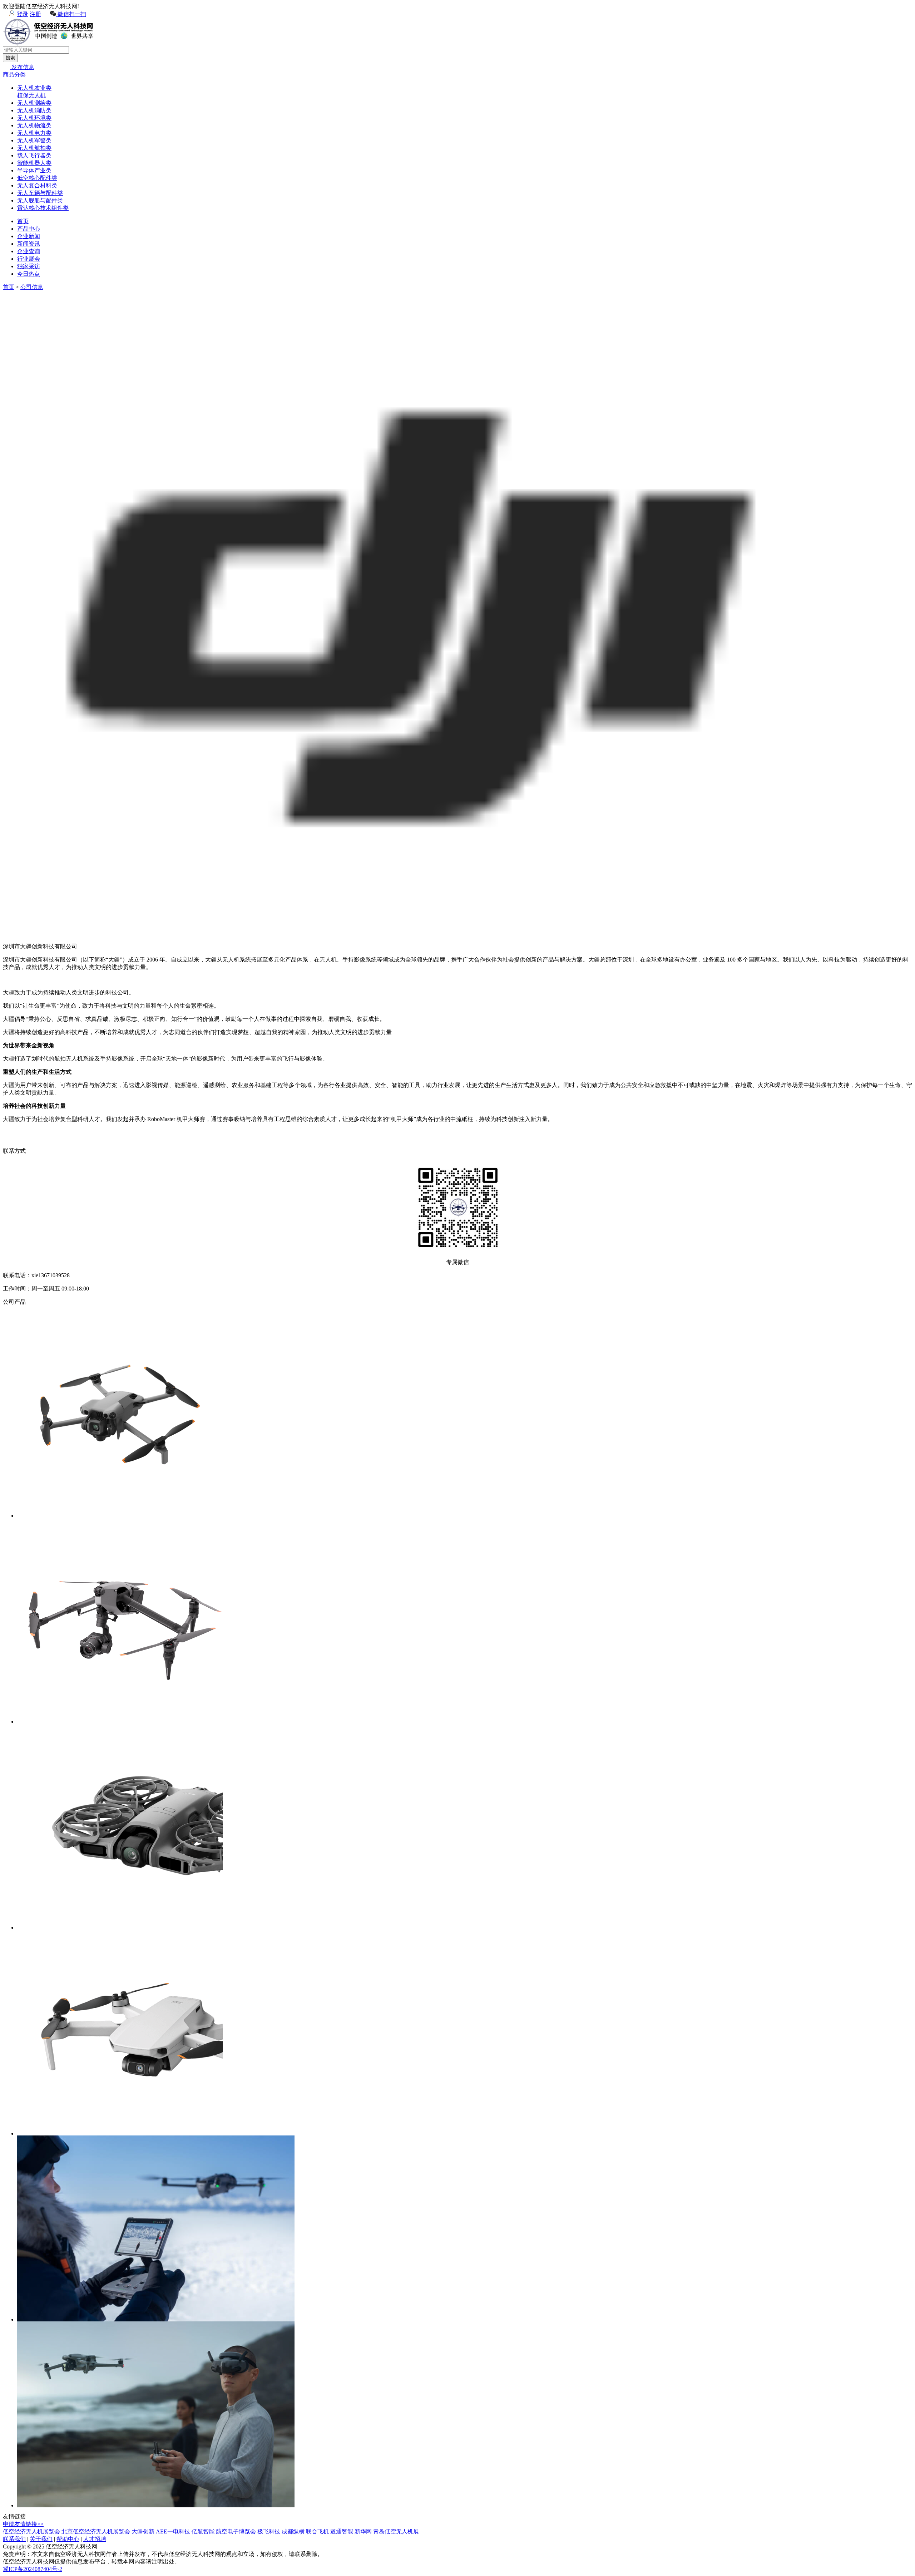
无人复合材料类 (37, 185)
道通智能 (342, 2531)
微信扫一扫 (71, 14)
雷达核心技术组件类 (43, 208)
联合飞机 (317, 2531)
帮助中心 (68, 2539)
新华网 (363, 2531)
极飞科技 (269, 2531)
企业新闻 (29, 236)
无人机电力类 (34, 133)
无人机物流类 (34, 125)
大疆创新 (143, 2531)
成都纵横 (293, 2531)
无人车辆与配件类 (40, 193)
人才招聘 (95, 2539)
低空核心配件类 (37, 178)
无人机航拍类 (34, 148)
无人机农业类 (34, 88)
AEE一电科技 (173, 2531)
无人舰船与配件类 (40, 200)
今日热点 (29, 274)
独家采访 (29, 266)
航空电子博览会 (236, 2531)
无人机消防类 (34, 110)
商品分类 (14, 75)
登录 (23, 14)
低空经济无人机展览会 (31, 2531)
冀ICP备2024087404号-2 (33, 2569)
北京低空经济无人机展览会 (96, 2531)
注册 (35, 14)
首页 (23, 221)
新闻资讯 (29, 244)
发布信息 (22, 67)
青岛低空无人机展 (396, 2531)
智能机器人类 (34, 163)
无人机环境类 (34, 118)
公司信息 (32, 287)
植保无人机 (31, 95)
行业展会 (29, 259)
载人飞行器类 (34, 155)
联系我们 (14, 2539)
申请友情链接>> (23, 2524)
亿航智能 (203, 2531)
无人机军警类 (34, 140)
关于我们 (41, 2539)
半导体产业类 (34, 170)
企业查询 (29, 251)
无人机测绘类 (34, 103)
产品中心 (29, 229)
